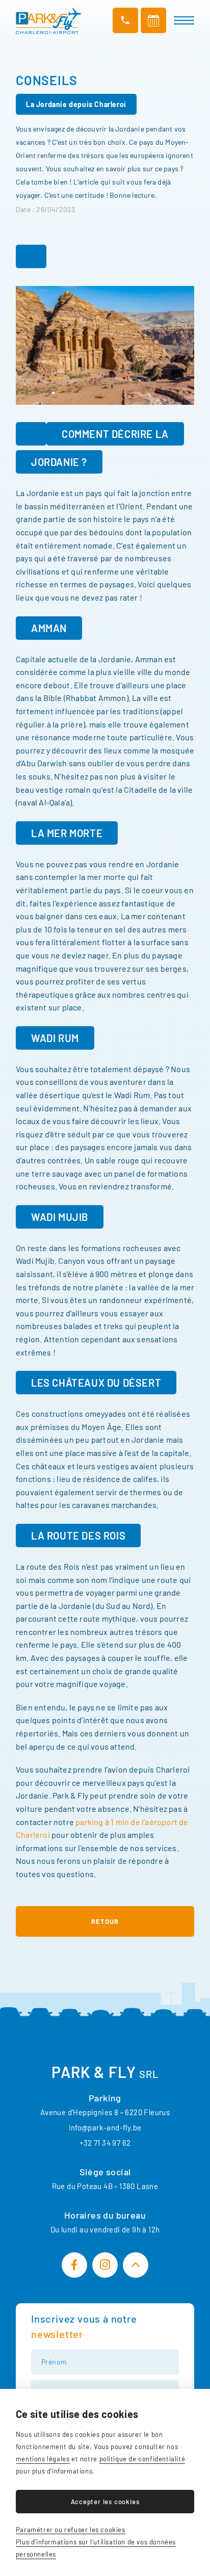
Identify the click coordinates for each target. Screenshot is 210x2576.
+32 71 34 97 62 (105, 2143)
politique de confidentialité (142, 2459)
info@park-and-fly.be (105, 2127)
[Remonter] (136, 2265)
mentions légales (43, 2459)
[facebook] (74, 2265)
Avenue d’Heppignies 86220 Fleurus (105, 2112)
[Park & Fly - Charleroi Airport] (48, 21)
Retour (105, 1921)
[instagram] (105, 2265)
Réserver (153, 20)
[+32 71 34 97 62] (125, 20)
